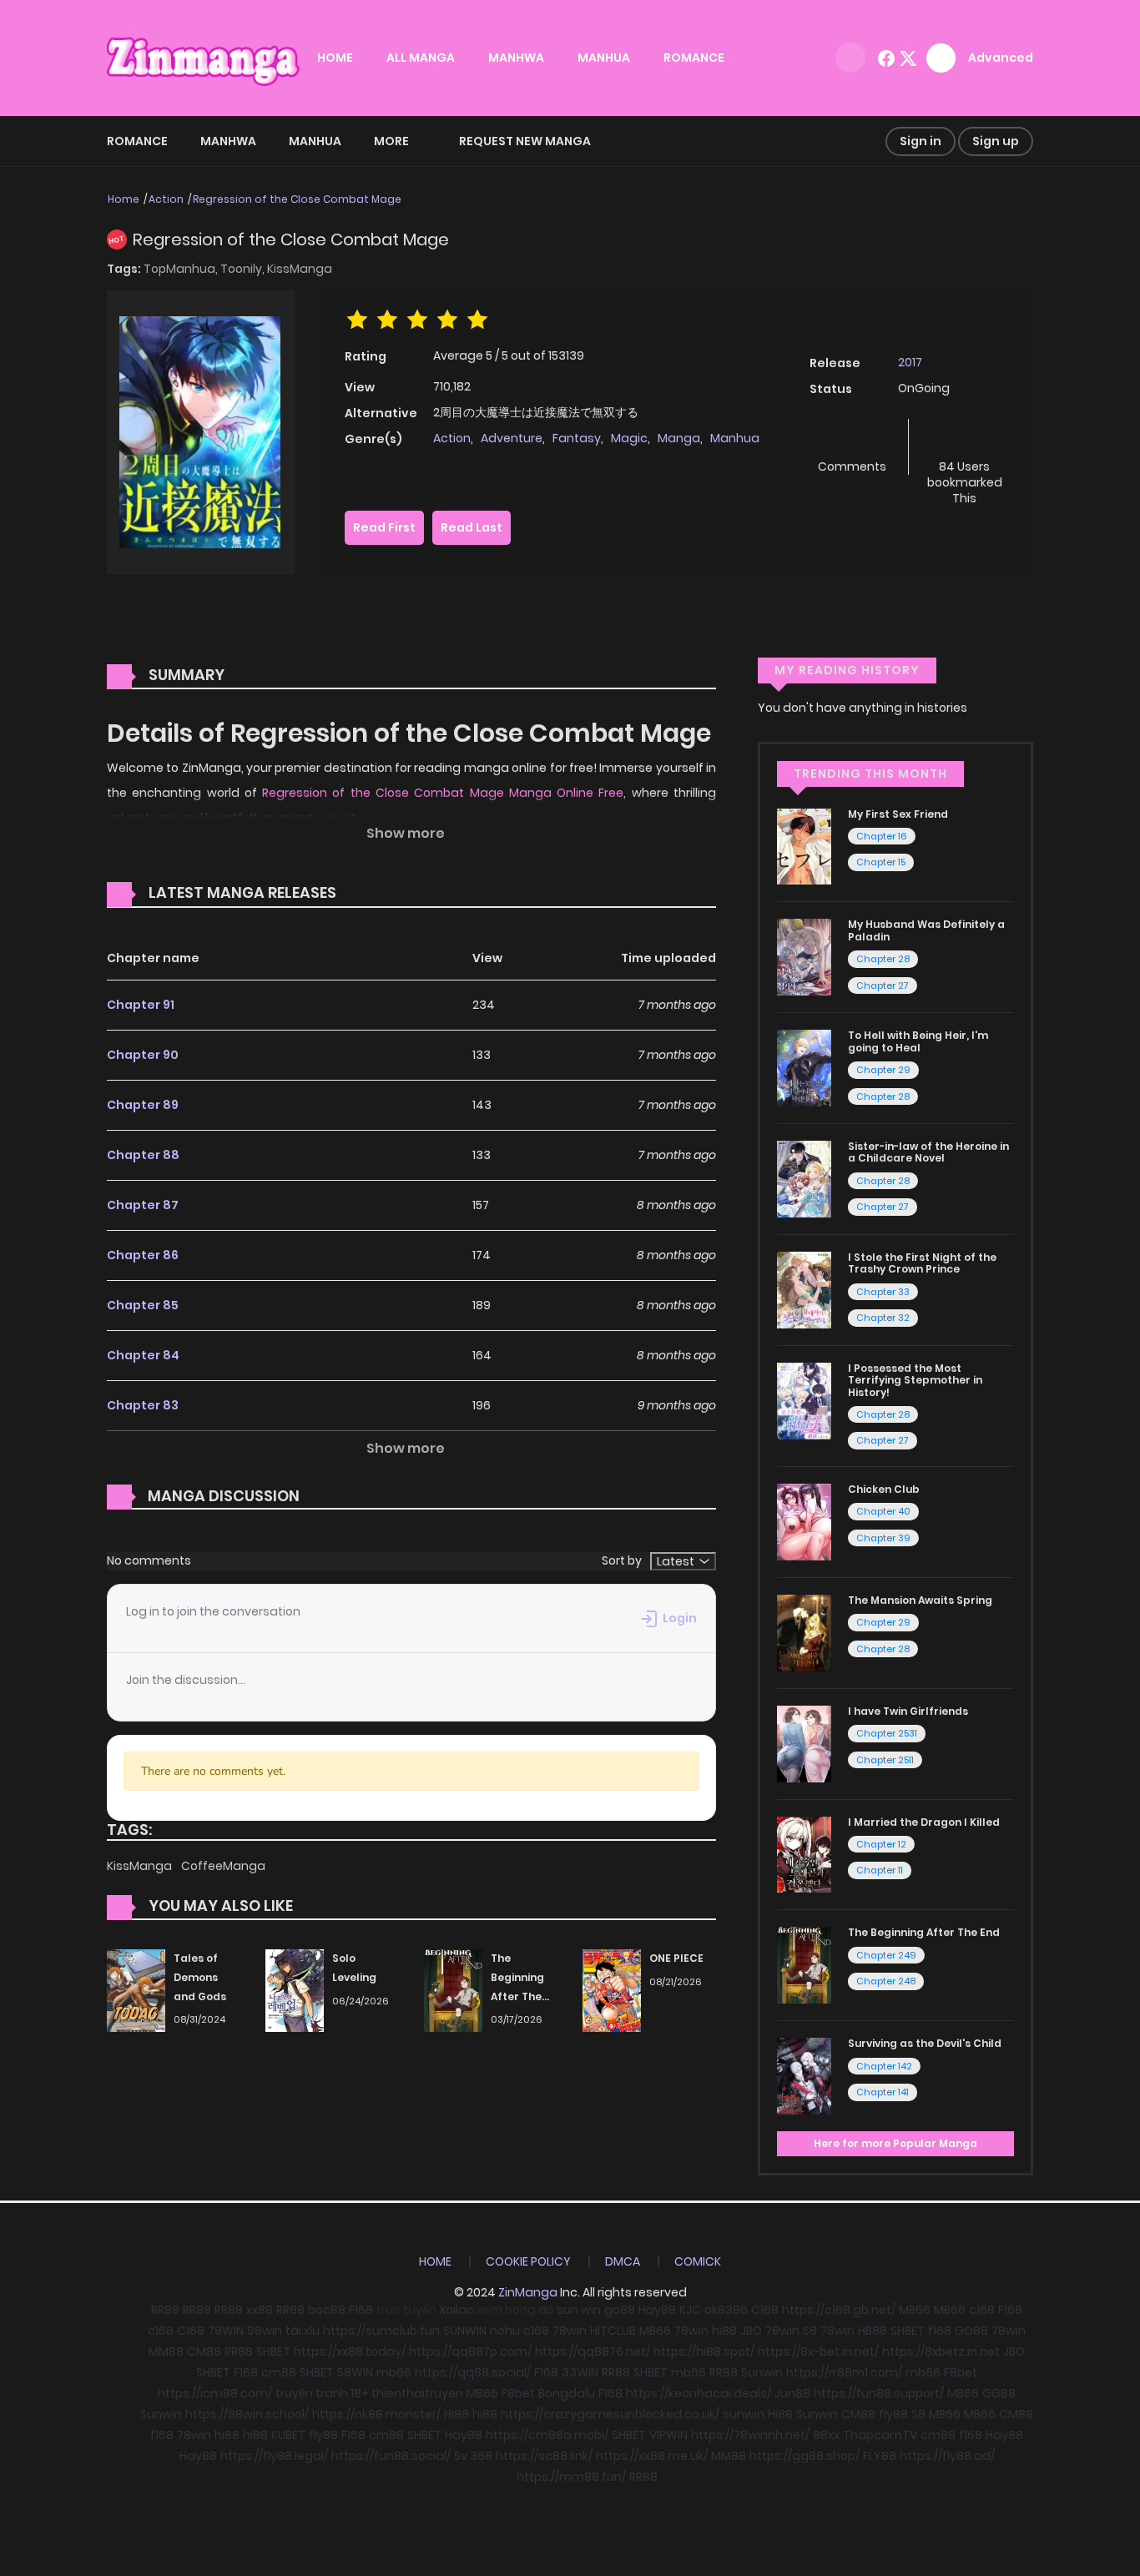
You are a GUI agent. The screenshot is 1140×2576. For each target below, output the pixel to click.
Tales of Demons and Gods (200, 1977)
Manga (679, 438)
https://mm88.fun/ (571, 2477)
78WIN (226, 2331)
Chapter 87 (143, 1205)
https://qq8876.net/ (593, 2352)
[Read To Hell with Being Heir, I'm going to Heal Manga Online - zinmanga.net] (804, 1067)
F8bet (961, 2372)
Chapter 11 (880, 1870)
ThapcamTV (880, 2435)
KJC (690, 2310)
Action (166, 199)
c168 (982, 2310)
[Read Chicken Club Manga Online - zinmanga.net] (804, 1521)
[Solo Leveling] (295, 1989)
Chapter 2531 (887, 1733)
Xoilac (457, 2310)
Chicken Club (884, 1489)
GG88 (999, 2393)
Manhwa (228, 141)
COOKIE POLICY (528, 2261)
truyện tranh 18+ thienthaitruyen (369, 2393)
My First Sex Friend (898, 814)
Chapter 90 (143, 1055)
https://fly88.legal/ (274, 2456)
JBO (751, 2331)
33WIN (580, 2372)
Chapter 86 (143, 1255)
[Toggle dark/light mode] (850, 58)
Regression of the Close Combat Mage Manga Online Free (443, 793)
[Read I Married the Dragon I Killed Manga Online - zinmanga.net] (804, 1853)
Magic (629, 438)
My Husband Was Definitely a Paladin (926, 930)
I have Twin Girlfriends (908, 1711)
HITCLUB (613, 2331)
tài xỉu (303, 2331)
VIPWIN (668, 2435)
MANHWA (516, 58)
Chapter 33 (883, 1292)
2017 (910, 362)
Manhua (315, 141)
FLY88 (880, 2456)
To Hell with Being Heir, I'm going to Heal (918, 1041)
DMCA (623, 2261)
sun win (579, 2310)
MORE (391, 141)
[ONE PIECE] (612, 1989)
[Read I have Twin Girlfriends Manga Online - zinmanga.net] (804, 1742)
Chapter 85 (143, 1305)
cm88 (279, 2372)
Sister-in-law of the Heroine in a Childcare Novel (928, 1152)
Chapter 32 (883, 1318)
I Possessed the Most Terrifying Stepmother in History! (915, 1380)
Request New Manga (525, 141)
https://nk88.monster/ (376, 2414)
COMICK (698, 2261)
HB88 (873, 2331)
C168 (765, 2310)
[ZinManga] (204, 57)
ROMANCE (694, 58)
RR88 (165, 2310)
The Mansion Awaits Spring (920, 1600)
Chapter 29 (883, 1070)
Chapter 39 (883, 1538)
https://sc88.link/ (544, 2456)
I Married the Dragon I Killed (924, 1822)
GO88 (971, 2331)
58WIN (355, 2372)
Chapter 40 (883, 1511)
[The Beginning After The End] (453, 1989)
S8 (810, 2331)
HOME (335, 58)
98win (265, 2331)
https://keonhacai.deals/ (699, 2393)
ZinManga (528, 2292)
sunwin (744, 2414)
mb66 (394, 2372)
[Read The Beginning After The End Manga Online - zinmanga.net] (804, 1964)
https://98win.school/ (247, 2414)
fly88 (893, 2414)
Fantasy (577, 438)
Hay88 (657, 2310)
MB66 (915, 2310)
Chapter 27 (883, 986)
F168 (361, 2310)
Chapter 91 (141, 1005)
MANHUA (604, 58)
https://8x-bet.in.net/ (818, 2352)
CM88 (204, 2352)
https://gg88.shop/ (805, 2456)
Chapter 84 (143, 1355)
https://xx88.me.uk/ (652, 2456)
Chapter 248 (886, 1981)
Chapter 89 (143, 1105)
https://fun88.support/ (879, 2393)
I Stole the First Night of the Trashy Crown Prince (922, 1263)
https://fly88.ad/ (947, 2456)
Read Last (472, 527)
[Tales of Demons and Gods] (136, 1989)
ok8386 (726, 2310)
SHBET (908, 2331)
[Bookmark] (965, 439)
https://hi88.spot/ (704, 2352)
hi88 (724, 2331)
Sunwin (762, 2372)
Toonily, (244, 269)
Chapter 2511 (885, 1760)
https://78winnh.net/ (750, 2435)
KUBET (288, 2435)
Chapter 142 (884, 2066)
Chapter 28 (883, 959)
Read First (384, 527)
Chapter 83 (143, 1405)
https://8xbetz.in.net (941, 2352)
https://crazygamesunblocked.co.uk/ (610, 2414)
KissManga (300, 269)
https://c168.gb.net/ (839, 2310)
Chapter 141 (883, 2092)
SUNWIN (465, 2331)
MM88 (166, 2352)
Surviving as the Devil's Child (925, 2043)
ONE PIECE (676, 1958)
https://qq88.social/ (473, 2372)
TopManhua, (182, 269)
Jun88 (792, 2393)
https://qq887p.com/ (470, 2352)
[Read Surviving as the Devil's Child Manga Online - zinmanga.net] (804, 2075)
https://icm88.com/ (215, 2393)
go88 (620, 2310)
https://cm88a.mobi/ (547, 2435)
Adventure (512, 438)
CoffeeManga (223, 1866)
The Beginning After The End (924, 1932)
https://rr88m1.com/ (844, 2372)
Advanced (1001, 58)
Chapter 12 (881, 1844)
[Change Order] (368, 894)
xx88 (260, 2310)
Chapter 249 (886, 1955)
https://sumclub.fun (381, 2331)
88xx (826, 2435)
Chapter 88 (143, 1155)
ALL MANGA (421, 58)
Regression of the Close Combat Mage (297, 199)
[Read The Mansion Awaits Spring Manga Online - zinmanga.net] (804, 1632)
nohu (505, 2331)
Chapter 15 (881, 862)
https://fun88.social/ (391, 2456)
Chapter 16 (882, 836)
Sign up (996, 141)
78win (570, 2331)
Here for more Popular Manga (895, 2143)
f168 (940, 2331)
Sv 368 (473, 2456)
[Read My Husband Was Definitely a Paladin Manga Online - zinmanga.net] (804, 956)
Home (124, 199)
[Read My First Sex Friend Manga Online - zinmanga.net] (804, 845)
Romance (137, 141)
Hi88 (457, 2414)
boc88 (327, 2310)
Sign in (921, 141)
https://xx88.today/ (350, 2352)
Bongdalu (567, 2393)
